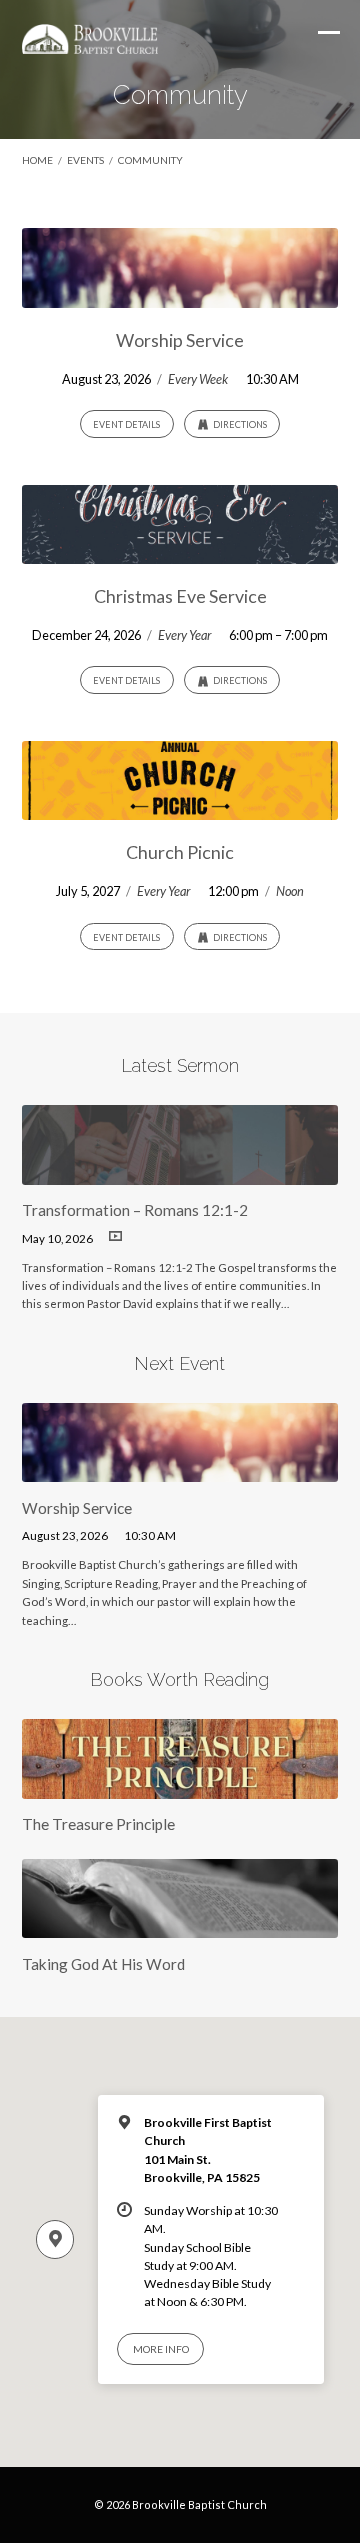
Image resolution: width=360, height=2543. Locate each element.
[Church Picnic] (180, 808)
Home (37, 160)
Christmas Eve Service (180, 596)
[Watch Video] (115, 1236)
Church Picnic (180, 852)
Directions (239, 424)
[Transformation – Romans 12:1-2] (180, 1173)
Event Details (126, 424)
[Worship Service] (180, 296)
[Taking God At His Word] (180, 1926)
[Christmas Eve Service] (180, 552)
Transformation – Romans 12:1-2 (135, 1210)
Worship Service (180, 340)
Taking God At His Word (103, 1964)
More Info (161, 2349)
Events (85, 160)
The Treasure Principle (98, 1824)
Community (150, 160)
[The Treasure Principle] (180, 1786)
